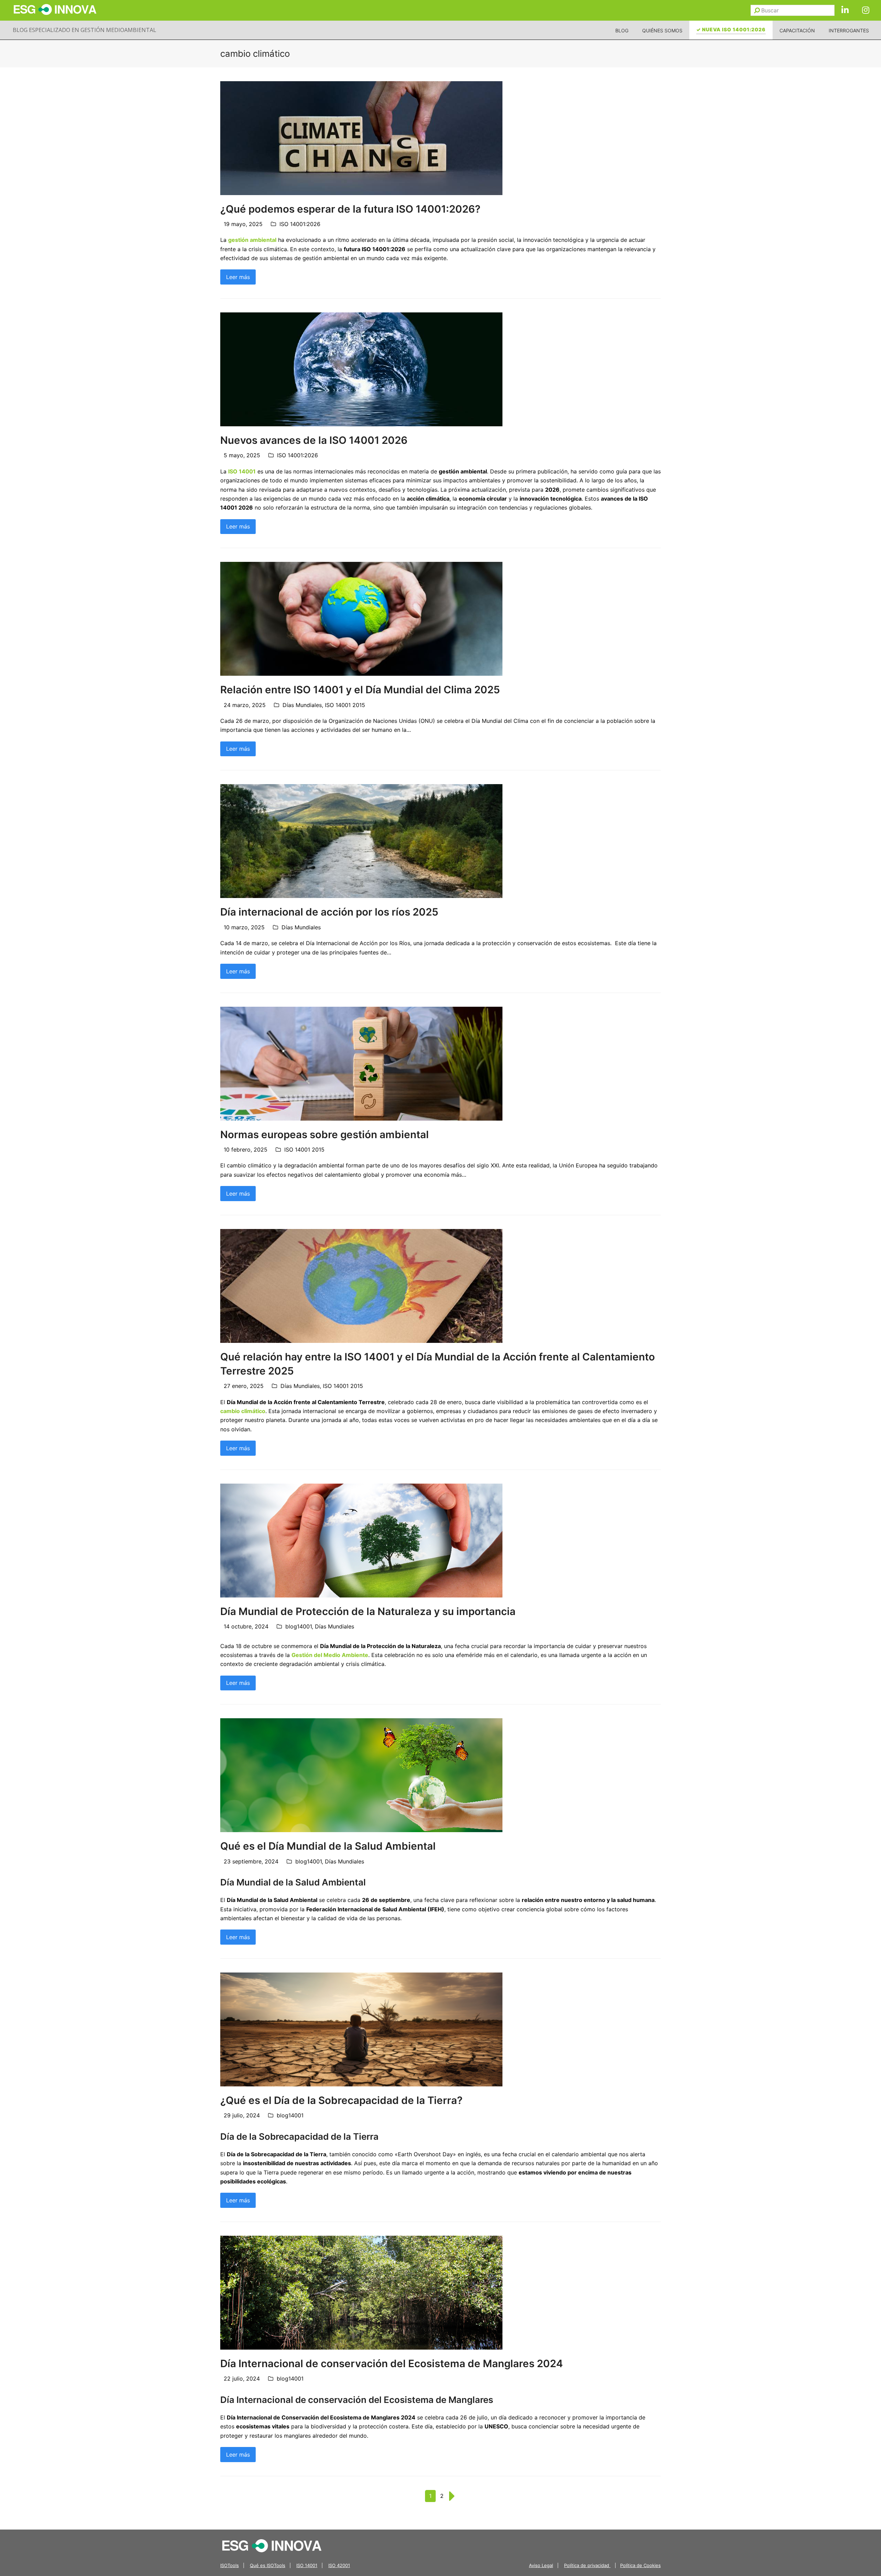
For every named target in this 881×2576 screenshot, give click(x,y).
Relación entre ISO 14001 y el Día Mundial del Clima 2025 (360, 690)
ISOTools (230, 2565)
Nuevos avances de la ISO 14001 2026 (314, 440)
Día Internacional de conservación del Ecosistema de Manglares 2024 (392, 2363)
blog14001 (299, 1626)
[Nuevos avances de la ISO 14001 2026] (361, 369)
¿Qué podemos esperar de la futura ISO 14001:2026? (350, 209)
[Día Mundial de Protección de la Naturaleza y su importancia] (361, 1540)
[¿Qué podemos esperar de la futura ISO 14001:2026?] (361, 137)
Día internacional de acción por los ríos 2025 (329, 912)
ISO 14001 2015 (345, 705)
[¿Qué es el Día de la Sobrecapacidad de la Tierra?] (361, 2029)
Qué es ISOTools (268, 2565)
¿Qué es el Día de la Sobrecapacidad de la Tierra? (341, 2100)
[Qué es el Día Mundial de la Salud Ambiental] (361, 1775)
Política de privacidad (587, 2565)
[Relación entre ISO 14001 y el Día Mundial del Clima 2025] (361, 618)
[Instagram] (866, 10)
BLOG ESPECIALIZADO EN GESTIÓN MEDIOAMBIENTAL (84, 30)
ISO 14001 (307, 2565)
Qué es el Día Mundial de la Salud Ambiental (328, 1846)
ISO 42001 (339, 2565)
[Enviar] (757, 10)
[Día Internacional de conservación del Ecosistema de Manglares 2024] (361, 2292)
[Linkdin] (845, 10)
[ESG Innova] (272, 2545)
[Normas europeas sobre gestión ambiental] (361, 1063)
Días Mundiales (302, 705)
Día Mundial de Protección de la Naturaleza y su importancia (368, 1611)
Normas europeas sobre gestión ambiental (325, 1134)
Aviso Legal (541, 2565)
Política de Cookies (640, 2565)
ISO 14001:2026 (300, 224)
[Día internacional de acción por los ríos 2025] (361, 841)
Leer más (238, 277)
